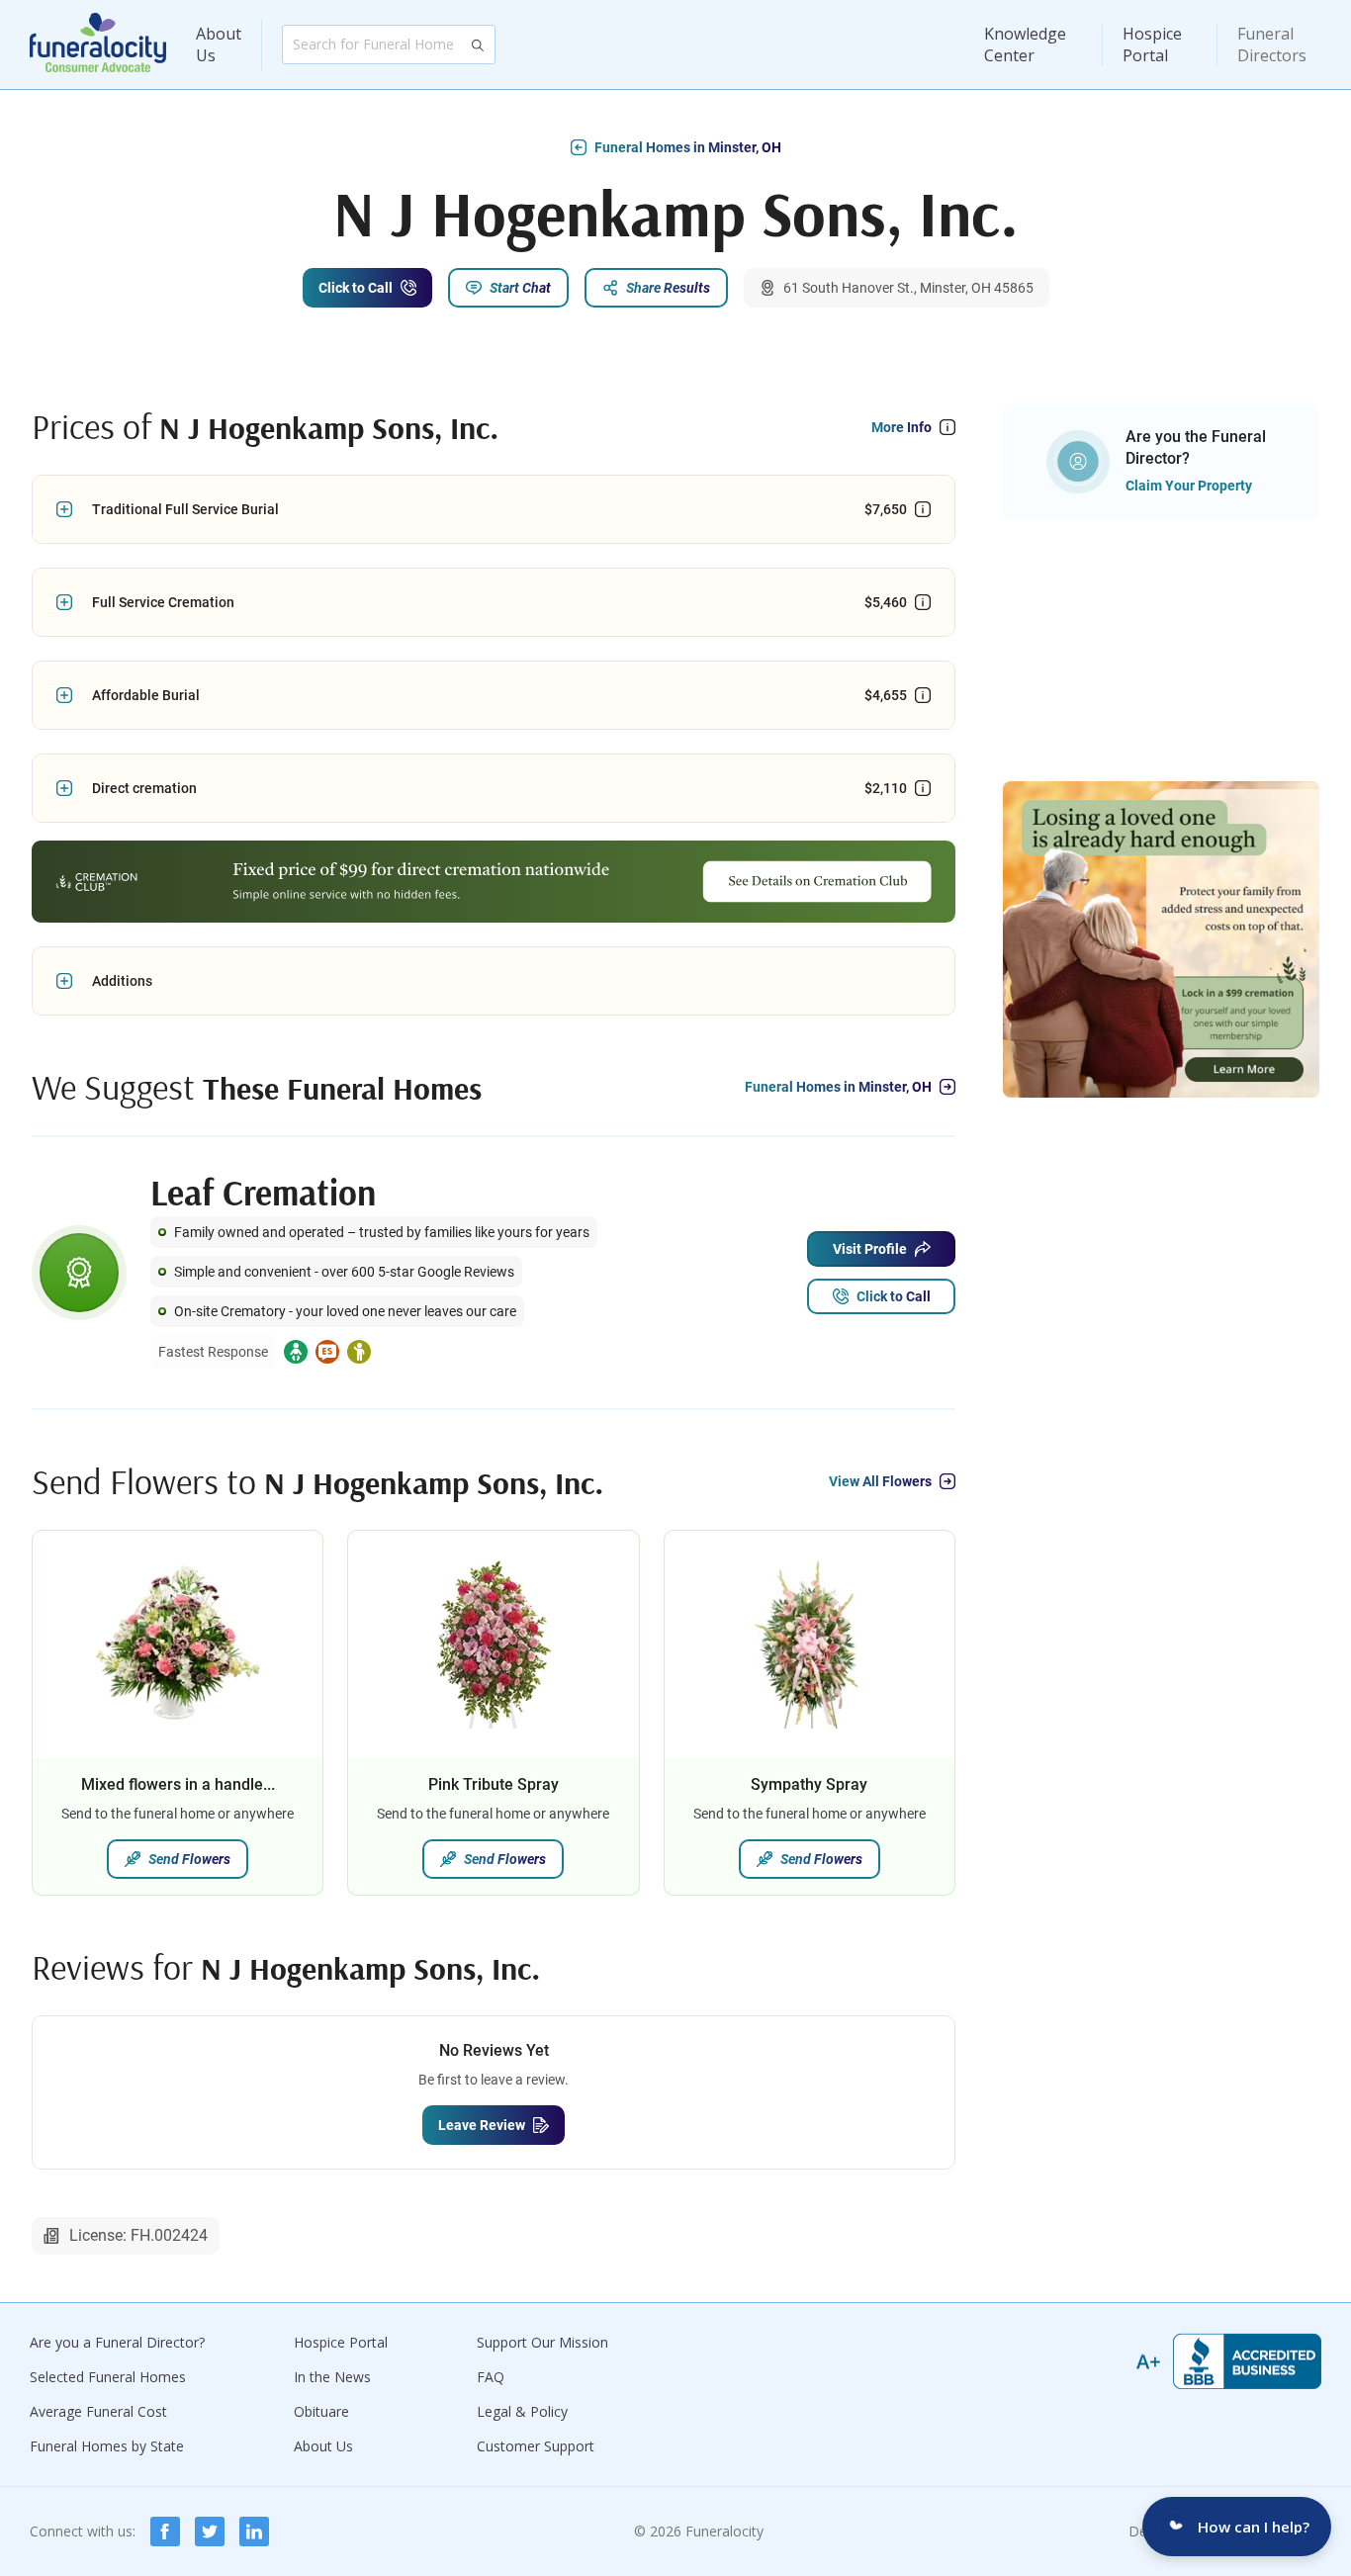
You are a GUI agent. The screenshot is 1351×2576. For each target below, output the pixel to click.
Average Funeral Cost (98, 2411)
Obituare (321, 2411)
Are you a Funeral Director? (117, 2342)
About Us (219, 44)
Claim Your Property (1189, 486)
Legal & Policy (522, 2411)
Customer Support (536, 2446)
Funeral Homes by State (107, 2446)
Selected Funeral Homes (108, 2377)
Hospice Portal (1152, 44)
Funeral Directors (1272, 44)
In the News (332, 2377)
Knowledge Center (1025, 44)
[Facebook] (165, 2532)
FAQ (491, 2377)
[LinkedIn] (254, 2532)
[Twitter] (210, 2532)
